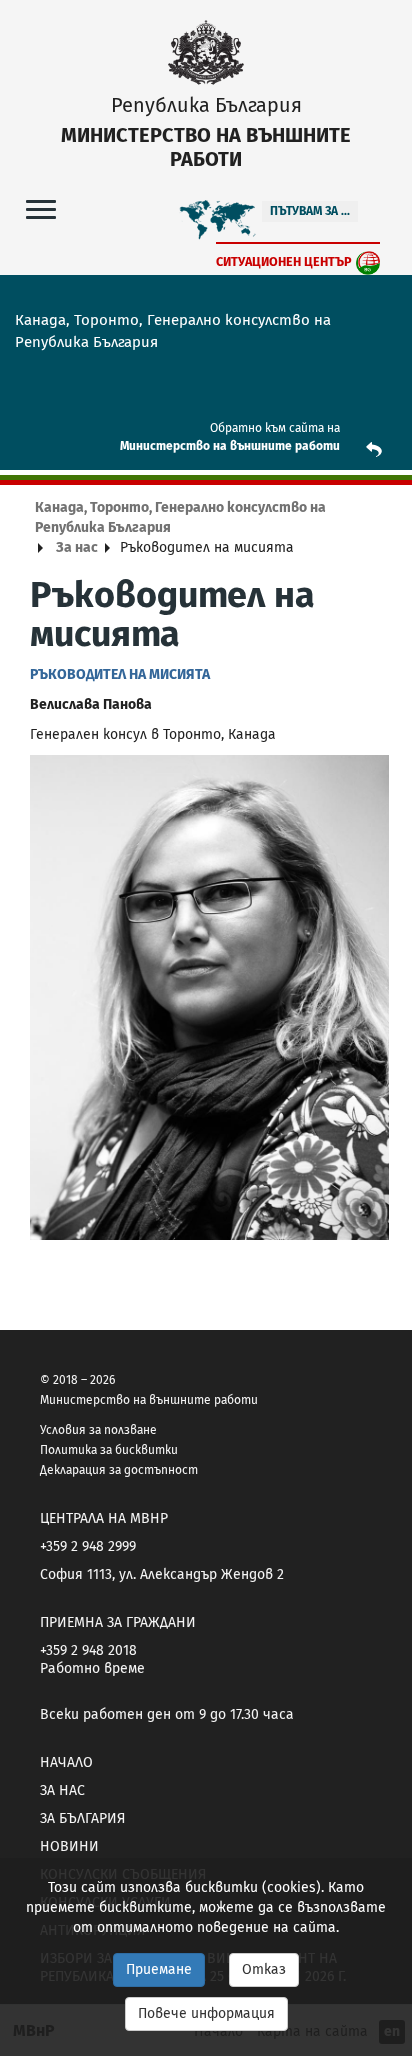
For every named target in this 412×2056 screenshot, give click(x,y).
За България (82, 1818)
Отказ (264, 1969)
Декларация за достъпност (119, 1470)
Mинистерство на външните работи (230, 446)
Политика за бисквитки (109, 1450)
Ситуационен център (284, 261)
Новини (69, 1846)
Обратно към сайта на (275, 428)
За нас (77, 547)
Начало (66, 1762)
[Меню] (41, 208)
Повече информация (206, 2013)
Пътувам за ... (310, 211)
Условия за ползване (98, 1430)
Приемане (159, 1969)
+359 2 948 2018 (88, 1650)
